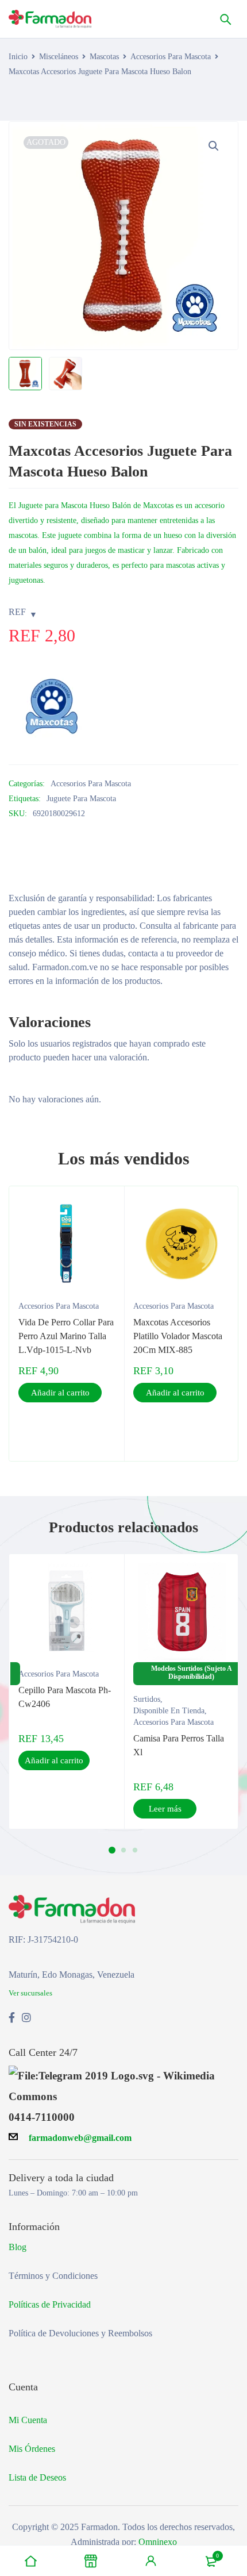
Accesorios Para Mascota (171, 57)
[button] (214, 146)
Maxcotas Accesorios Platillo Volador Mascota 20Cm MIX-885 (178, 1336)
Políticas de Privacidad (50, 2304)
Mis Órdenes (32, 2449)
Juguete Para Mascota (81, 799)
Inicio (18, 57)
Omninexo (158, 2542)
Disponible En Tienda (169, 1711)
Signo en (151, 2561)
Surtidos (147, 1699)
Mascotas (104, 57)
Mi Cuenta (28, 2420)
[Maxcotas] (52, 707)
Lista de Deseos (37, 2477)
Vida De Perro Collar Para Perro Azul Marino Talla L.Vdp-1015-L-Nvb (66, 1336)
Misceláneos (59, 57)
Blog (18, 2247)
